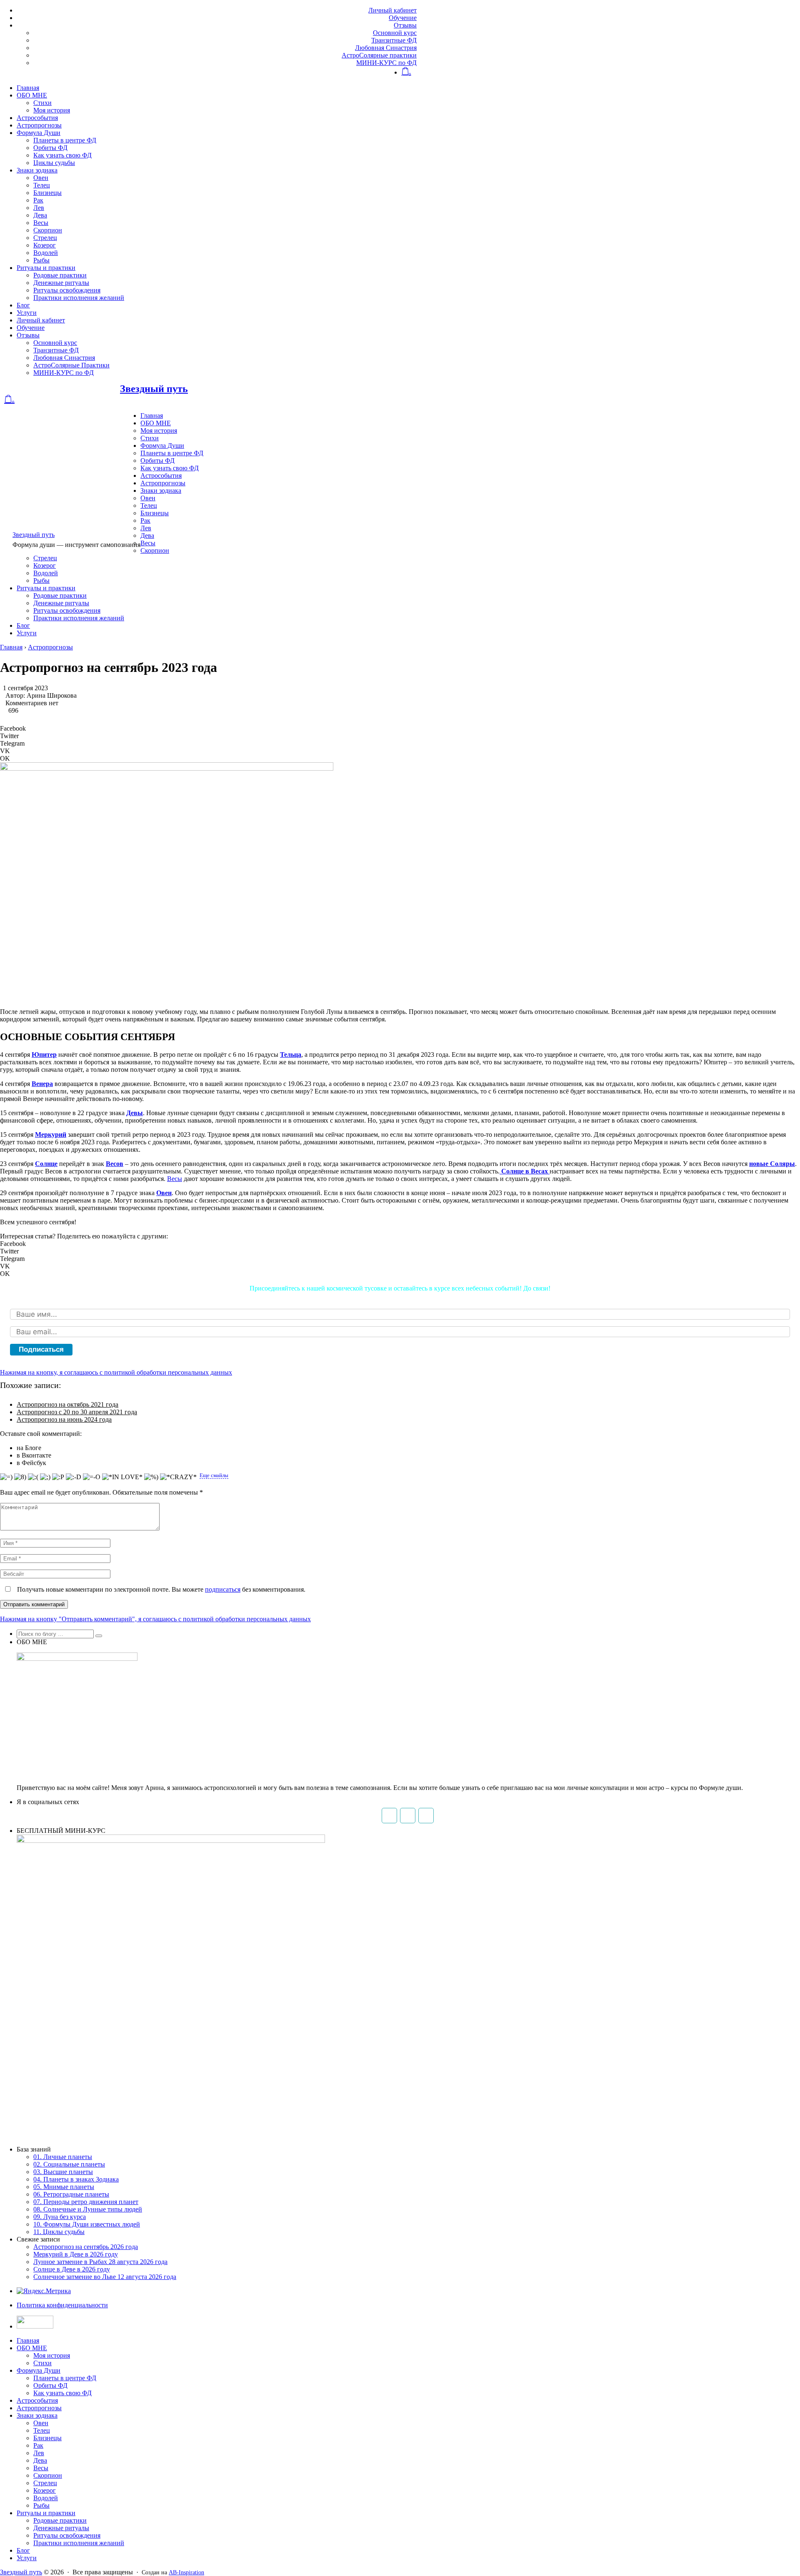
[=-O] (92, 1477)
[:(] (33, 1477)
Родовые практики (60, 275)
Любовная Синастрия (386, 48)
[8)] (20, 1477)
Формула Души (39, 133)
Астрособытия (37, 118)
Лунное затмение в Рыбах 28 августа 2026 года (100, 2262)
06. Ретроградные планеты (71, 2194)
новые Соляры (772, 1164)
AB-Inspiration (186, 2572)
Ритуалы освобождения (67, 290)
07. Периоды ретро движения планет (86, 2202)
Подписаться (41, 1349)
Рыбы (41, 260)
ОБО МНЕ (32, 95)
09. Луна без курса (60, 2217)
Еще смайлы (214, 1475)
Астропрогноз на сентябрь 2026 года (86, 2247)
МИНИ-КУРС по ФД (386, 63)
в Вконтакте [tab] (34, 1455)
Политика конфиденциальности (62, 2305)
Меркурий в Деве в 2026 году (76, 2254)
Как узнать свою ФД (62, 155)
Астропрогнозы (39, 125)
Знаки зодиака (37, 170)
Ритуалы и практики (46, 268)
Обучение (403, 18)
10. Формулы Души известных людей (87, 2224)
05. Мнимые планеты (64, 2187)
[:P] (58, 1477)
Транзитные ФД (394, 40)
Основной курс (395, 33)
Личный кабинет (392, 10)
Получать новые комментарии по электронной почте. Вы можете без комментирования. (160, 1589)
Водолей (46, 253)
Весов (115, 1164)
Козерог (45, 245)
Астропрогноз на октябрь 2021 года (67, 1404)
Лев (39, 208)
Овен (41, 178)
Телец (42, 185)
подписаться (223, 1589)
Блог (23, 305)
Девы (135, 1113)
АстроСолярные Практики (71, 365)
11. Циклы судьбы (59, 2232)
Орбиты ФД (50, 148)
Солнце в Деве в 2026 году (72, 2269)
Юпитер (44, 1055)
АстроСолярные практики (379, 55)
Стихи (42, 103)
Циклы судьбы (54, 163)
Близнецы (47, 193)
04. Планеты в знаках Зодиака (76, 2179)
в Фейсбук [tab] (31, 1463)
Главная (28, 88)
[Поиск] (99, 1636)
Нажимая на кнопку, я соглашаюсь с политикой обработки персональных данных (116, 1372)
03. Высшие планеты (63, 2172)
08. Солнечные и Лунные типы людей (88, 2209)
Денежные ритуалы (61, 283)
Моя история (52, 110)
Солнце (46, 1164)
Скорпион (48, 230)
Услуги (27, 313)
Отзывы (405, 25)
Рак (38, 200)
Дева (40, 215)
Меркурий (51, 1134)
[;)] (45, 1477)
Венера (42, 1084)
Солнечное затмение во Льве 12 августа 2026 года (105, 2277)
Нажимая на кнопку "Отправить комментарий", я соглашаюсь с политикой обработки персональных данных (155, 1619)
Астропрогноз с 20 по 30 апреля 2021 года (77, 1412)
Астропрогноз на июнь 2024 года (64, 1419)
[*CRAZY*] (178, 1477)
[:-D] (74, 1477)
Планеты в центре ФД (65, 140)
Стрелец (45, 238)
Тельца (291, 1055)
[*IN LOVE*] (122, 1477)
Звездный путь (154, 389)
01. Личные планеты (63, 2157)
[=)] (6, 1477)
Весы (41, 223)
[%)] (151, 1477)
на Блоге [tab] (29, 1448)
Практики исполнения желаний (79, 298)
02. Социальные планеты (69, 2164)
